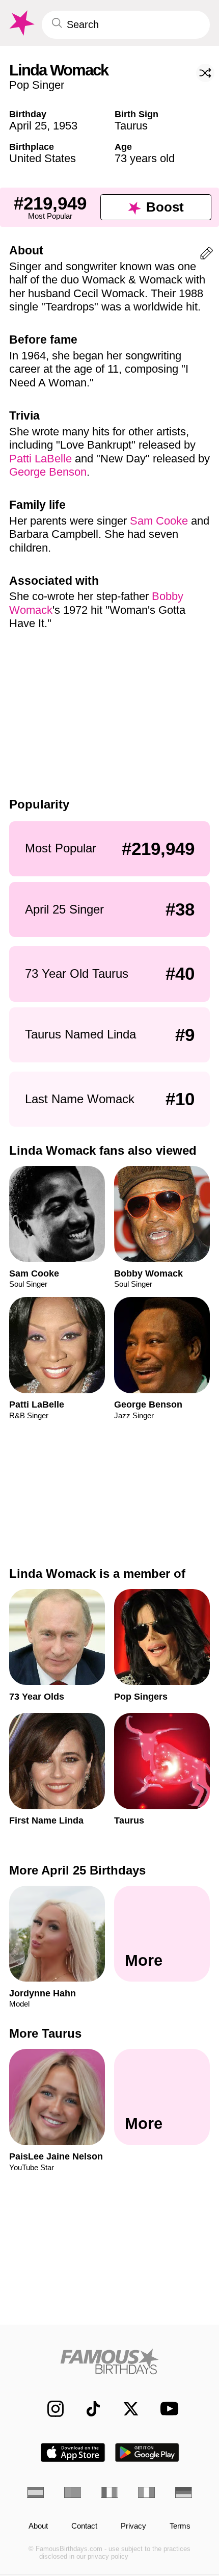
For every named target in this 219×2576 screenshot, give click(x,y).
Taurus (131, 126)
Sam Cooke (159, 521)
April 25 (28, 126)
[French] (109, 2492)
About (38, 2526)
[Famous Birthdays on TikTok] (88, 2409)
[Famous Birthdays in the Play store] (147, 2452)
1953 (65, 126)
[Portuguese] (73, 2492)
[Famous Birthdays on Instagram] (50, 2409)
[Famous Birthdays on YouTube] (166, 2409)
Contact (84, 2526)
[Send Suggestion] (207, 255)
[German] (184, 2492)
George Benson (48, 472)
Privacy (133, 2526)
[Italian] (146, 2492)
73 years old (145, 158)
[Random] (205, 73)
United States (43, 158)
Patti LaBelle (40, 459)
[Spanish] (35, 2492)
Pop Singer (37, 85)
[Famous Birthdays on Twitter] (125, 2409)
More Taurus (45, 2033)
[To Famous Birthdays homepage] (21, 23)
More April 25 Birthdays (77, 1870)
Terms (180, 2526)
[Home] (109, 2361)
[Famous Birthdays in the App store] (73, 2452)
